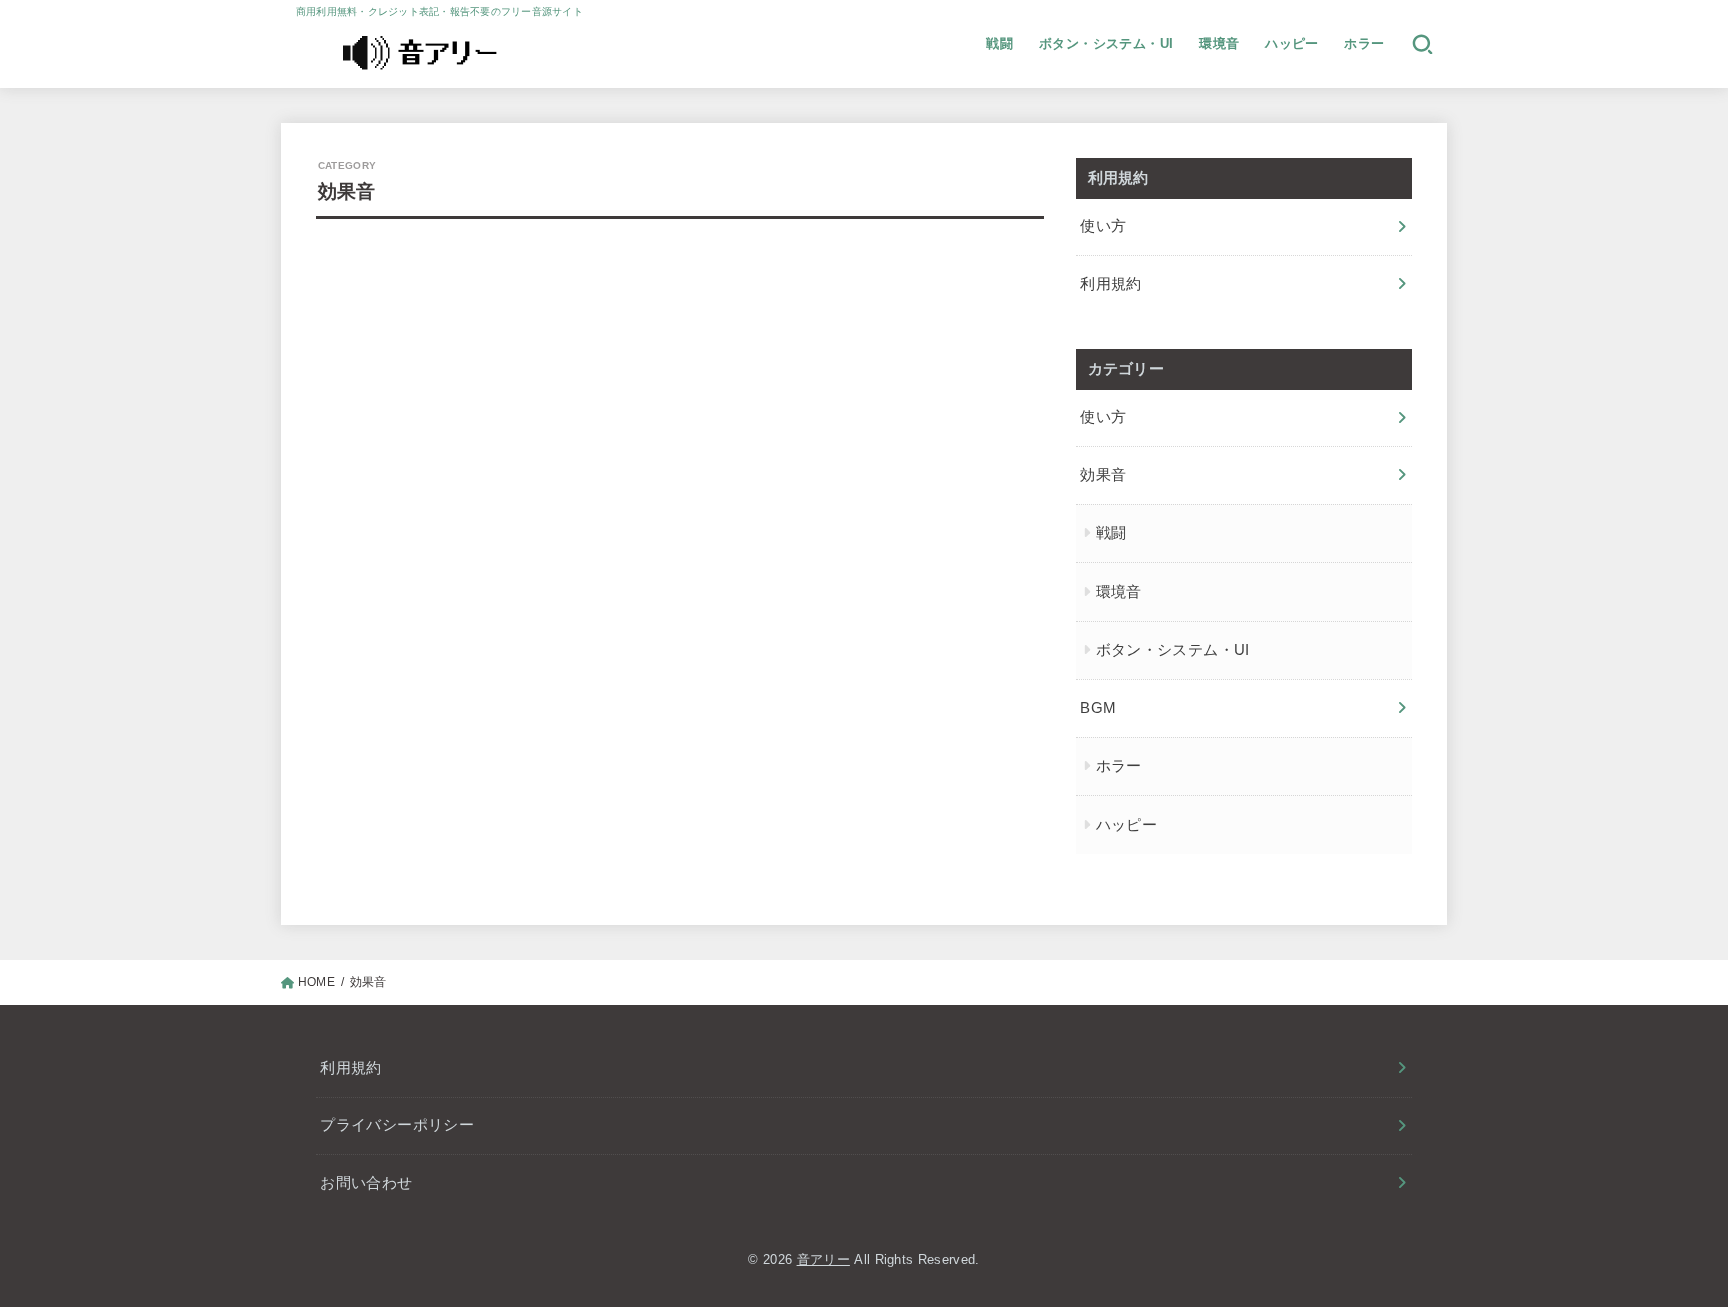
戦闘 (999, 43)
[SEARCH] (1422, 44)
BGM (1098, 708)
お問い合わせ (366, 1183)
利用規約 (1110, 284)
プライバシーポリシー (397, 1125)
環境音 (1219, 43)
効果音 (1103, 475)
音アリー (823, 1259)
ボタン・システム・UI (1106, 43)
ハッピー (1292, 43)
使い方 (1103, 226)
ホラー (1364, 43)
